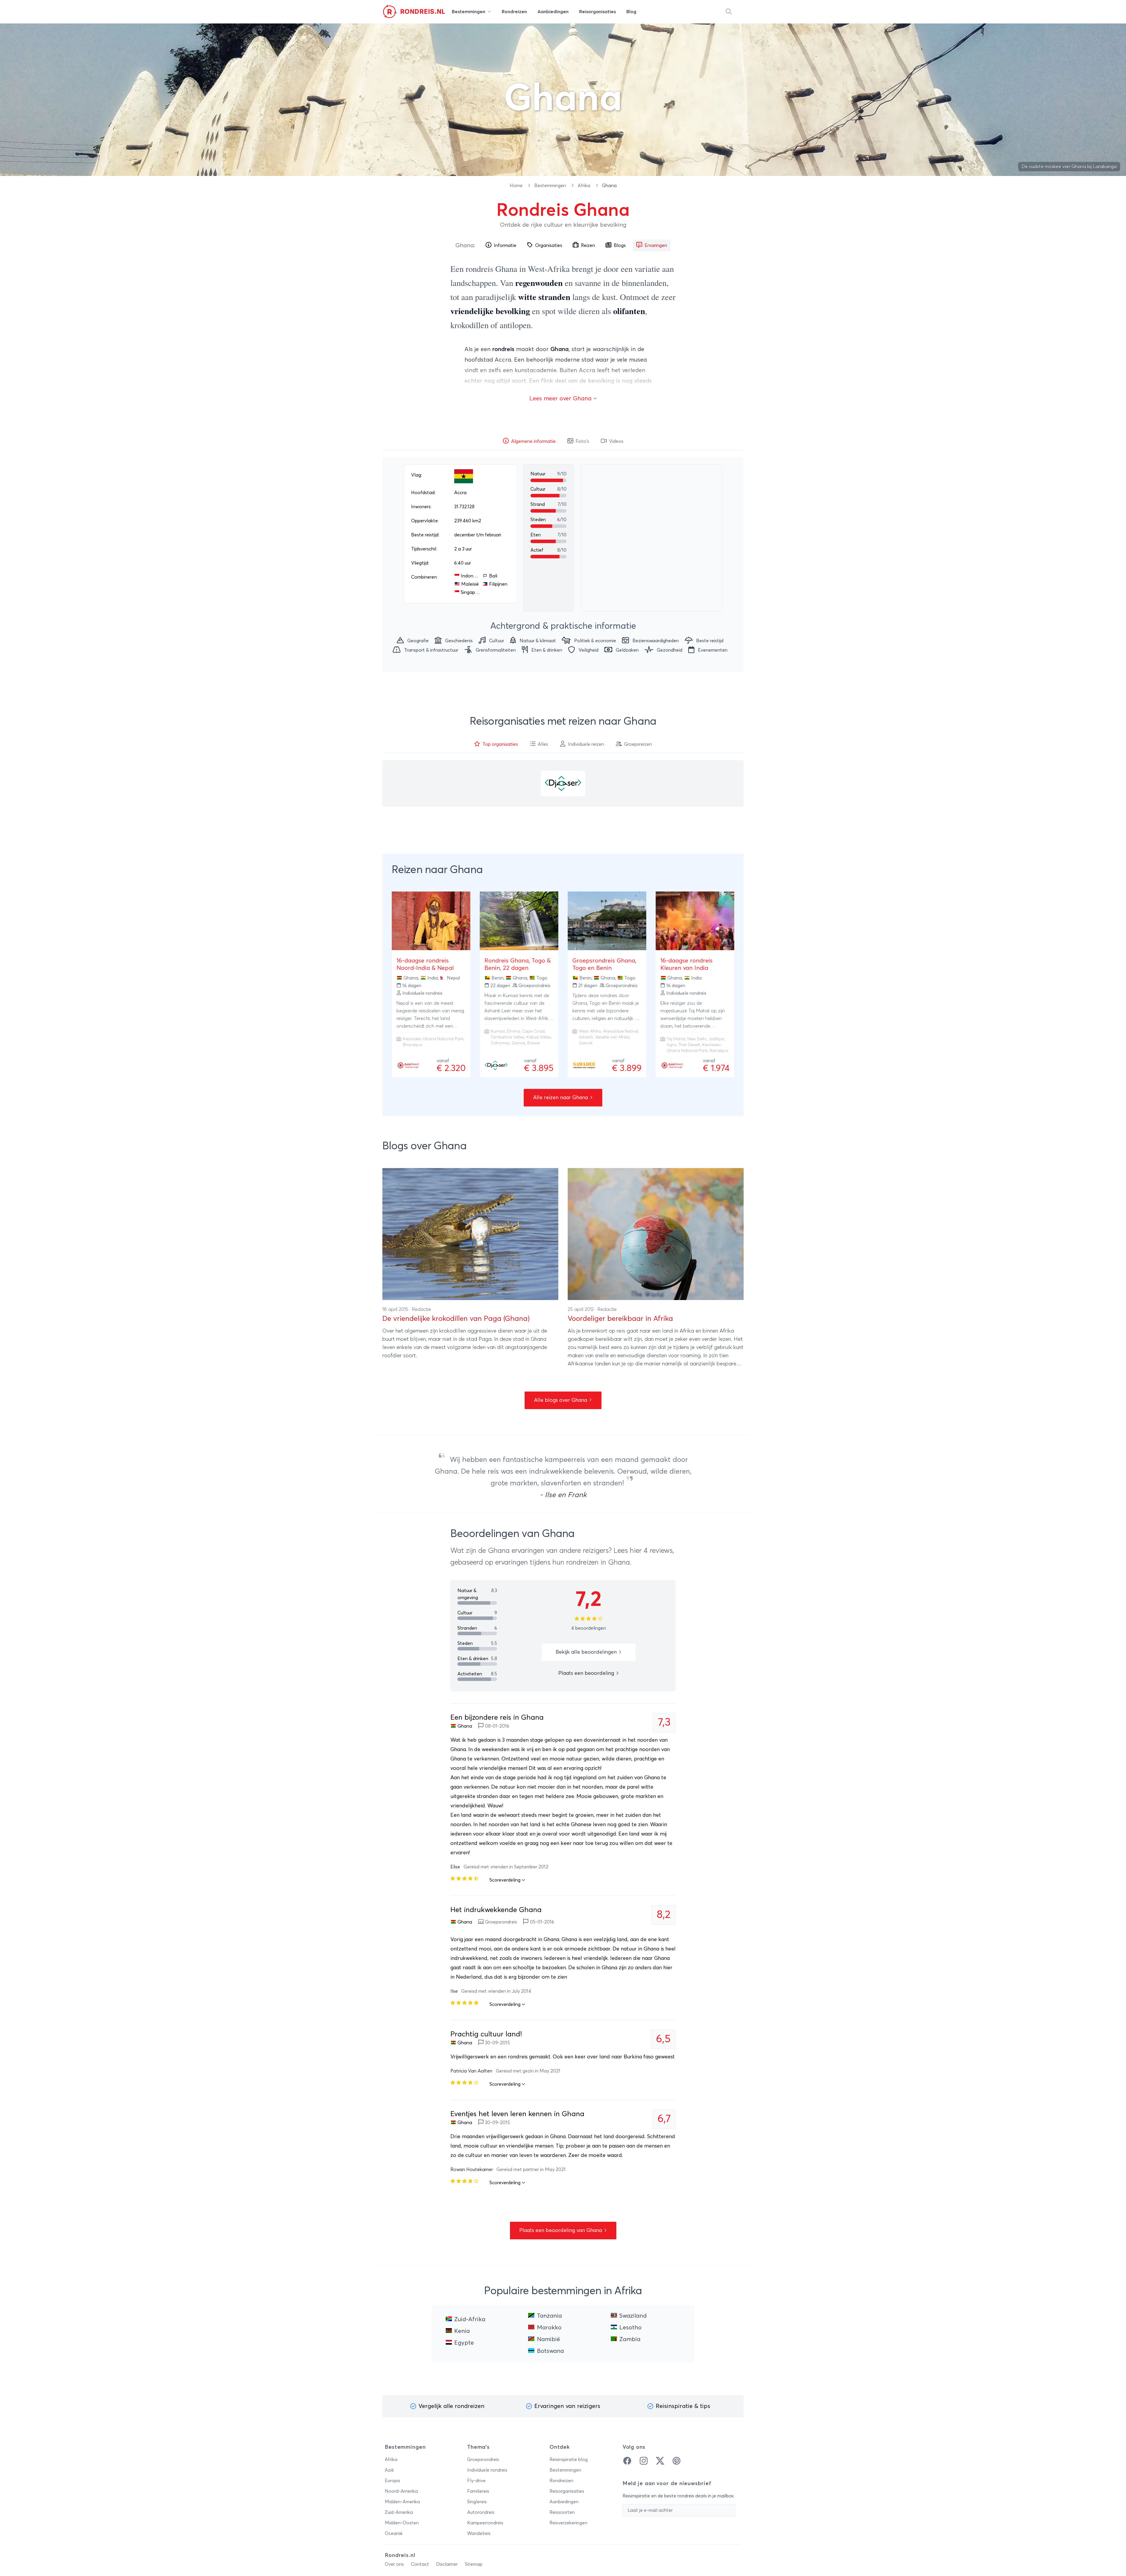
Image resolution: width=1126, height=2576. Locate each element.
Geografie (418, 641)
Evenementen (713, 650)
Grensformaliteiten (496, 650)
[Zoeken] (729, 12)
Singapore (470, 592)
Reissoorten (562, 2512)
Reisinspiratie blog (569, 2460)
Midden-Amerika (402, 2502)
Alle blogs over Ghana (561, 1400)
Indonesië (470, 576)
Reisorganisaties (567, 2491)
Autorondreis (481, 2512)
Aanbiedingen (564, 2502)
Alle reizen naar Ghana (561, 1098)
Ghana (465, 245)
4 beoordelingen (589, 1628)
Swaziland (633, 2316)
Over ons (394, 2564)
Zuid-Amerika (399, 2512)
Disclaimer (447, 2564)
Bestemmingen (551, 186)
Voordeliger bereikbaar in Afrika (620, 1319)
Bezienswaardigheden (656, 641)
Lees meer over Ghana (561, 399)
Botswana (550, 2351)
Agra (671, 1045)
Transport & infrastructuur (431, 650)
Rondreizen (561, 2481)
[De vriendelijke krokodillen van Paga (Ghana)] (470, 1234)
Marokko (549, 2328)
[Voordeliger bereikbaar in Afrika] (656, 1234)
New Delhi (697, 1039)
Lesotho (630, 2328)
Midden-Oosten (402, 2523)
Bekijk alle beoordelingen (587, 1652)
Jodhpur (717, 1039)
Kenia (462, 2331)
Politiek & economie (595, 641)
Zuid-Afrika (470, 2319)
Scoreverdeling (506, 1880)
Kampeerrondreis (485, 2523)
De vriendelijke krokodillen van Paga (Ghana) (456, 1319)
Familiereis (478, 2491)
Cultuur (497, 641)
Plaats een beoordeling (587, 1673)
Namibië (548, 2339)
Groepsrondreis (483, 2460)
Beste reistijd (710, 641)
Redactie (422, 1309)
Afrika (585, 186)
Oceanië (394, 2533)
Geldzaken (627, 650)
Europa (392, 2481)
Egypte (464, 2343)
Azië (389, 2470)
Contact (420, 2564)
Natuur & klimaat (538, 641)
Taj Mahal (676, 1039)
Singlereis (477, 2502)
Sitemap (474, 2564)
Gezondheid (670, 650)
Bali (493, 576)
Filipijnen (498, 584)
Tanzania (549, 2316)
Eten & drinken (547, 650)
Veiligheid (589, 650)
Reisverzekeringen (568, 2523)
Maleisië (470, 584)
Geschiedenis (459, 641)
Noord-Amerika (401, 2491)
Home (517, 186)
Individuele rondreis (487, 2470)
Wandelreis (479, 2533)
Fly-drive (476, 2481)
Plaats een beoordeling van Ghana (561, 2231)
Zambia (630, 2339)
